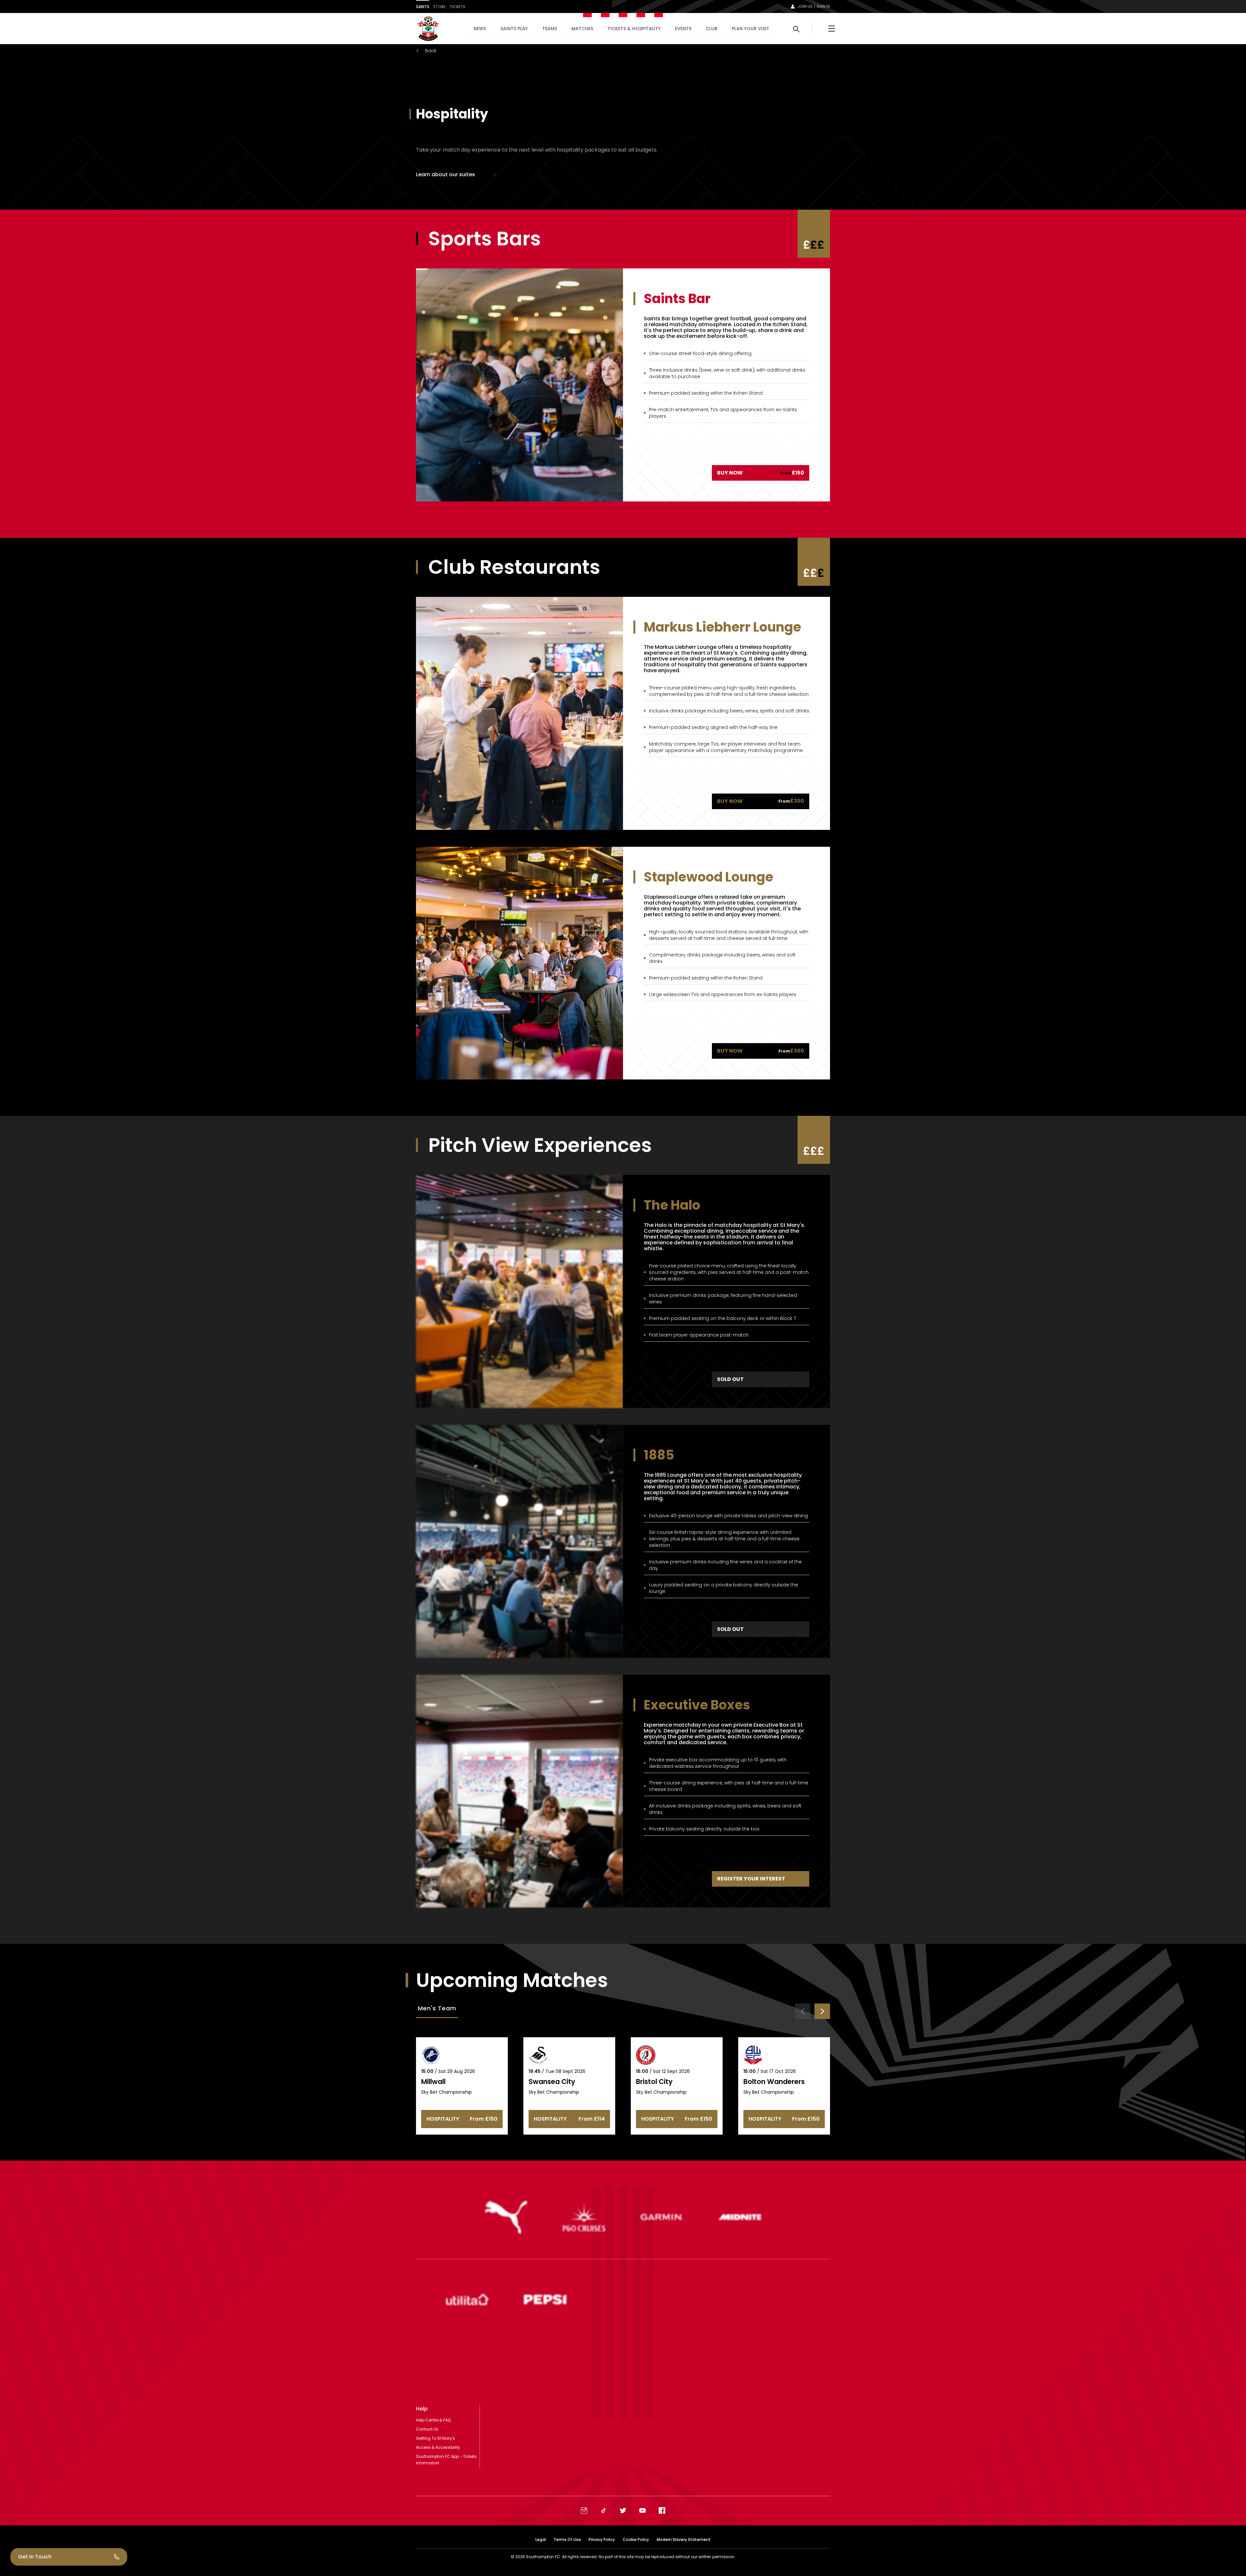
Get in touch (35, 2557)
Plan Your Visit (751, 29)
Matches (582, 29)
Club (712, 29)
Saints (423, 7)
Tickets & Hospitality (634, 29)
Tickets (457, 7)
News (480, 29)
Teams (550, 29)
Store (439, 7)
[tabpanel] (623, 2069)
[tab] (437, 2009)
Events (683, 29)
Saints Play (514, 29)
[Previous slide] (803, 2011)
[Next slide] (822, 2011)
